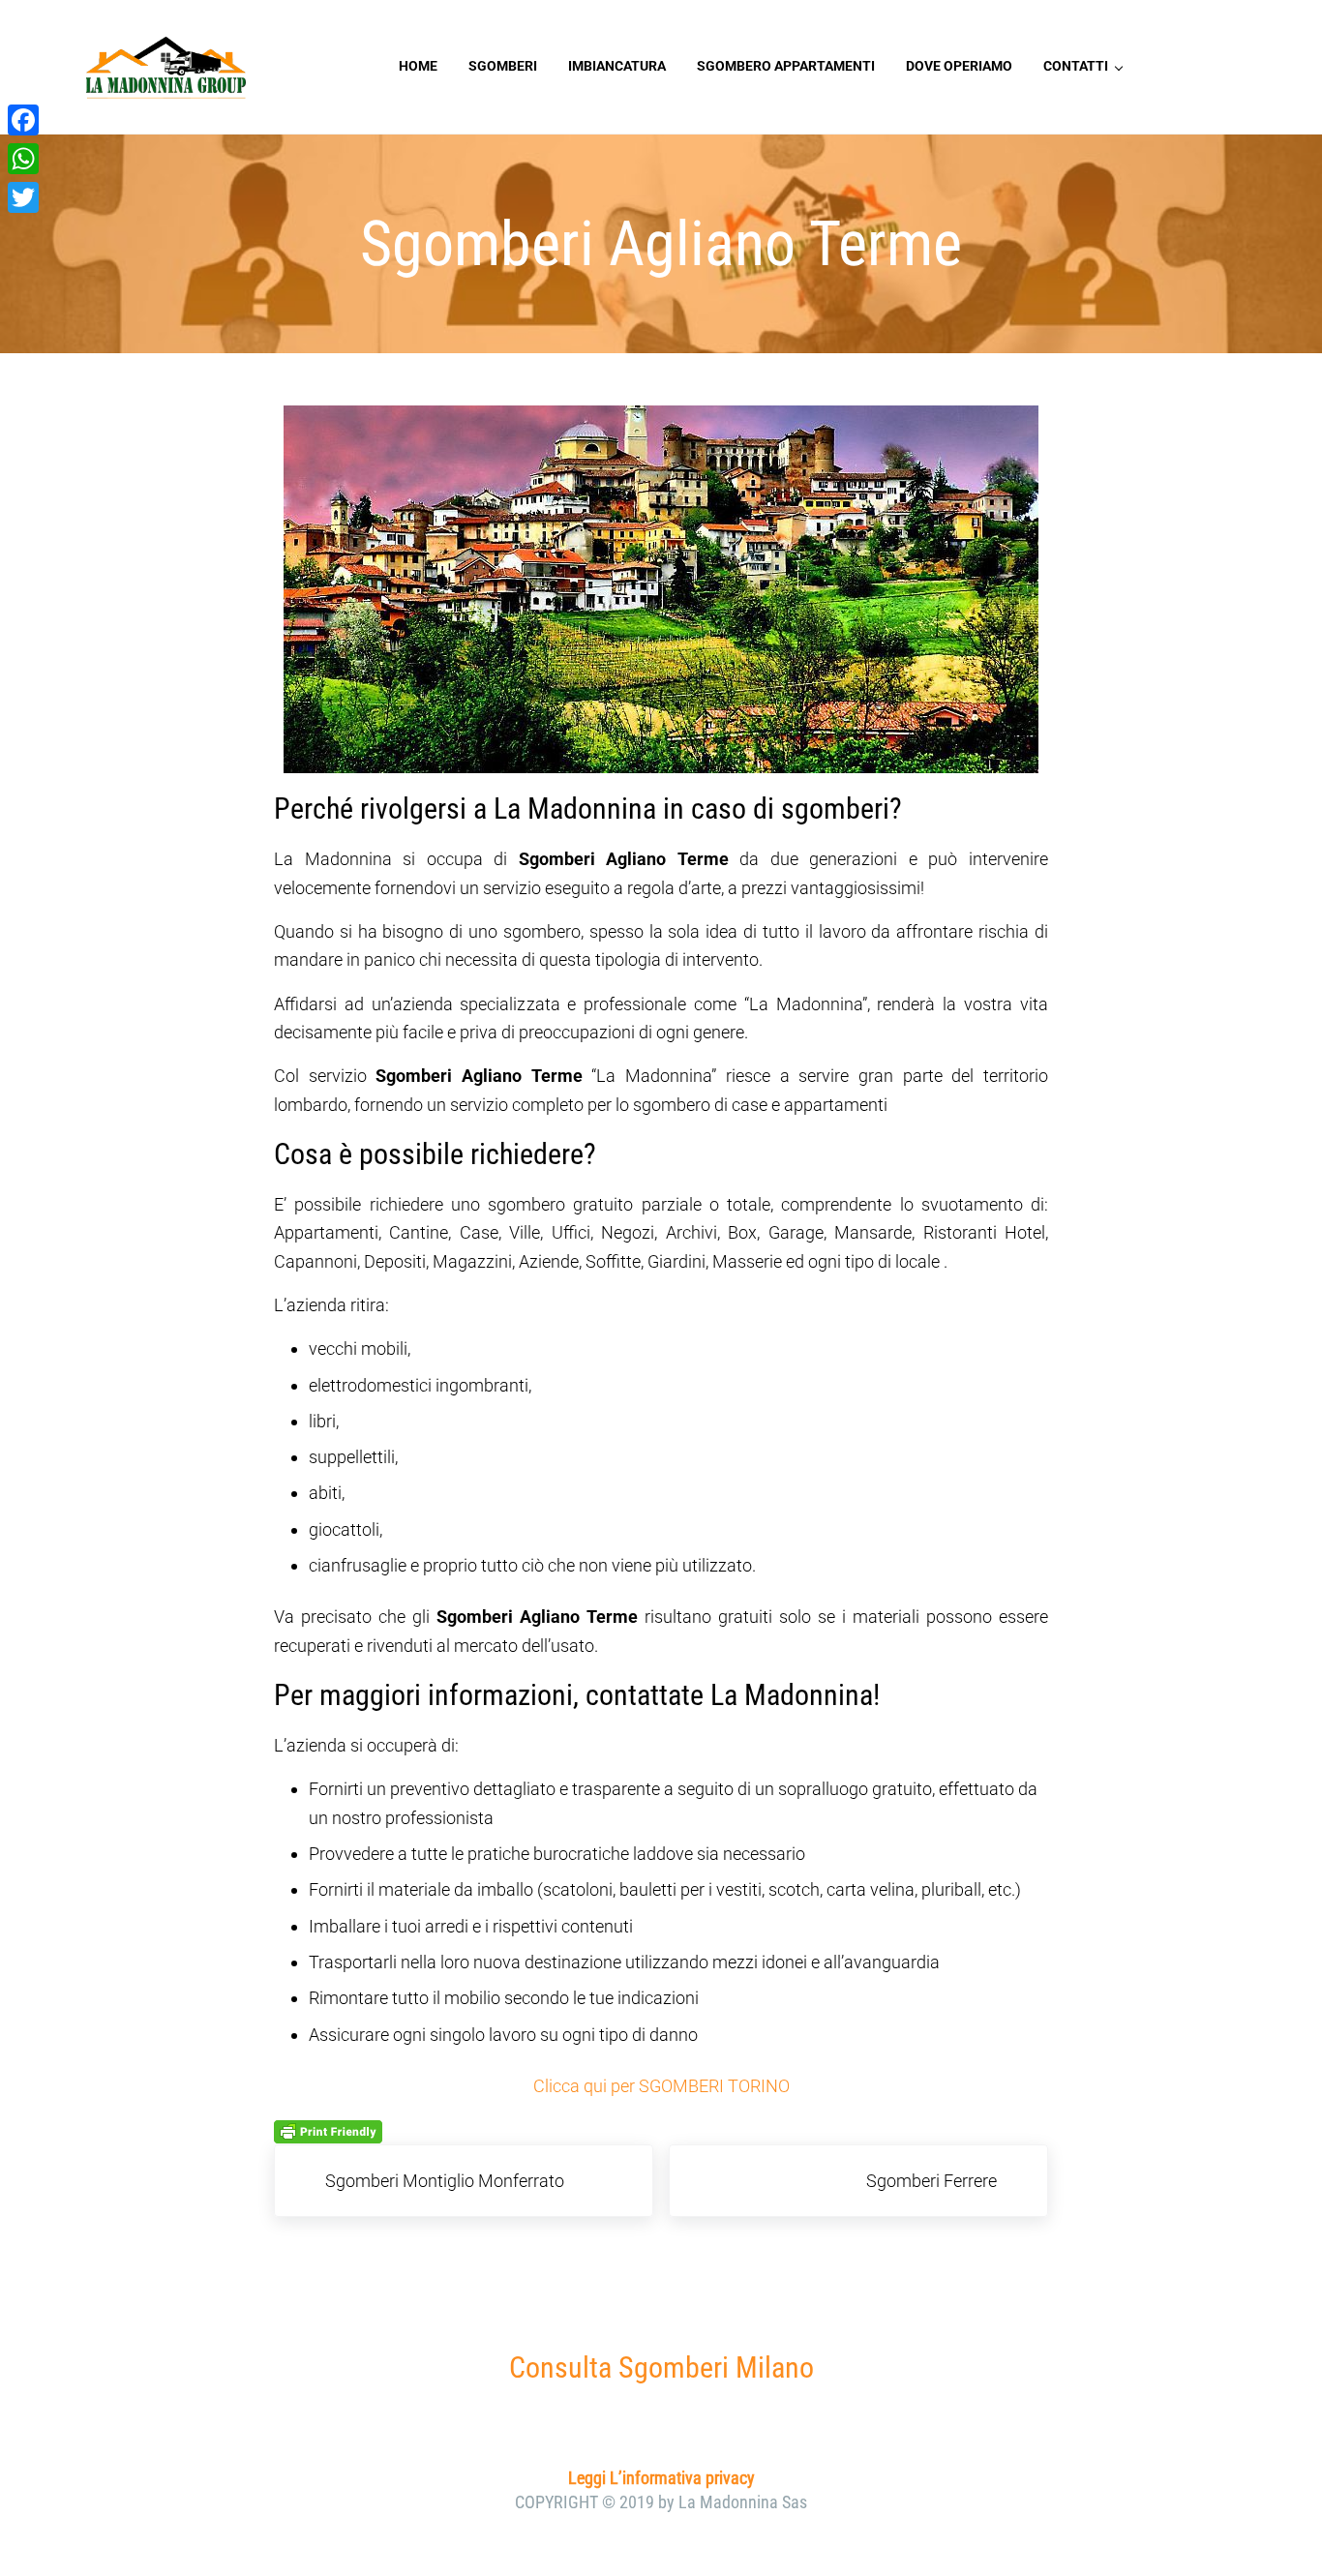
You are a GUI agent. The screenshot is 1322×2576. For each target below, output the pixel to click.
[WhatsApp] (23, 159)
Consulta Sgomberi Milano (661, 2367)
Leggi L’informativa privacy (661, 2478)
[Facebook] (23, 120)
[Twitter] (23, 197)
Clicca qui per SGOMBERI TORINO (661, 2086)
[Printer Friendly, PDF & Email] (328, 2131)
